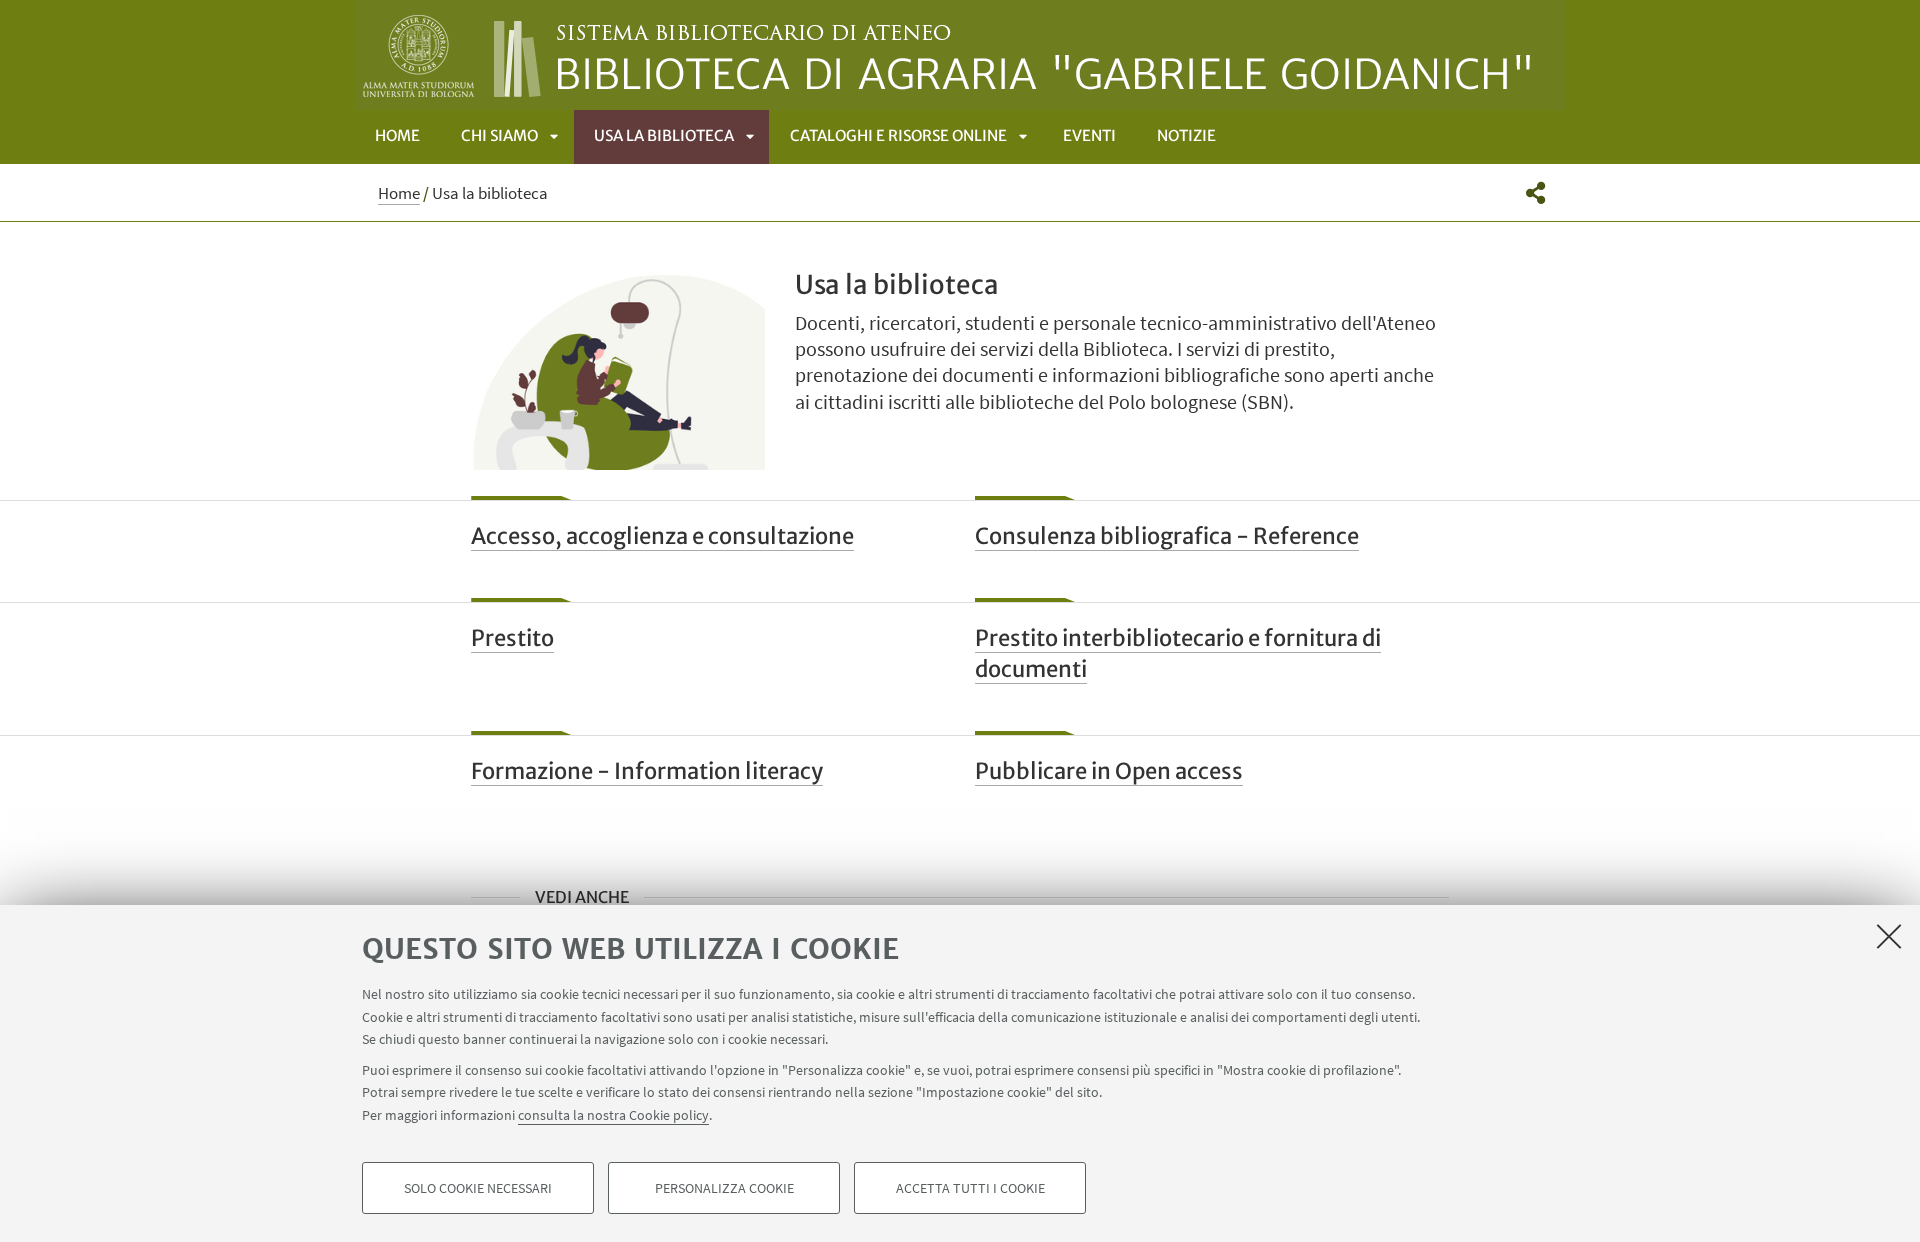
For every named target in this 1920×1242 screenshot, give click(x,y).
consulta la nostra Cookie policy (613, 1114)
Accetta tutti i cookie (970, 1188)
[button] (1535, 193)
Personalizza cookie (724, 1188)
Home (397, 135)
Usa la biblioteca (664, 135)
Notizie (1186, 135)
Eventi (1089, 135)
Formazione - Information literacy (647, 771)
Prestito (512, 638)
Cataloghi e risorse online (898, 135)
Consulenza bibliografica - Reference (1167, 536)
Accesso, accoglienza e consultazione (662, 536)
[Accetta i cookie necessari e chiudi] (1889, 936)
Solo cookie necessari (478, 1188)
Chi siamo (499, 135)
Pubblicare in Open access (1109, 771)
